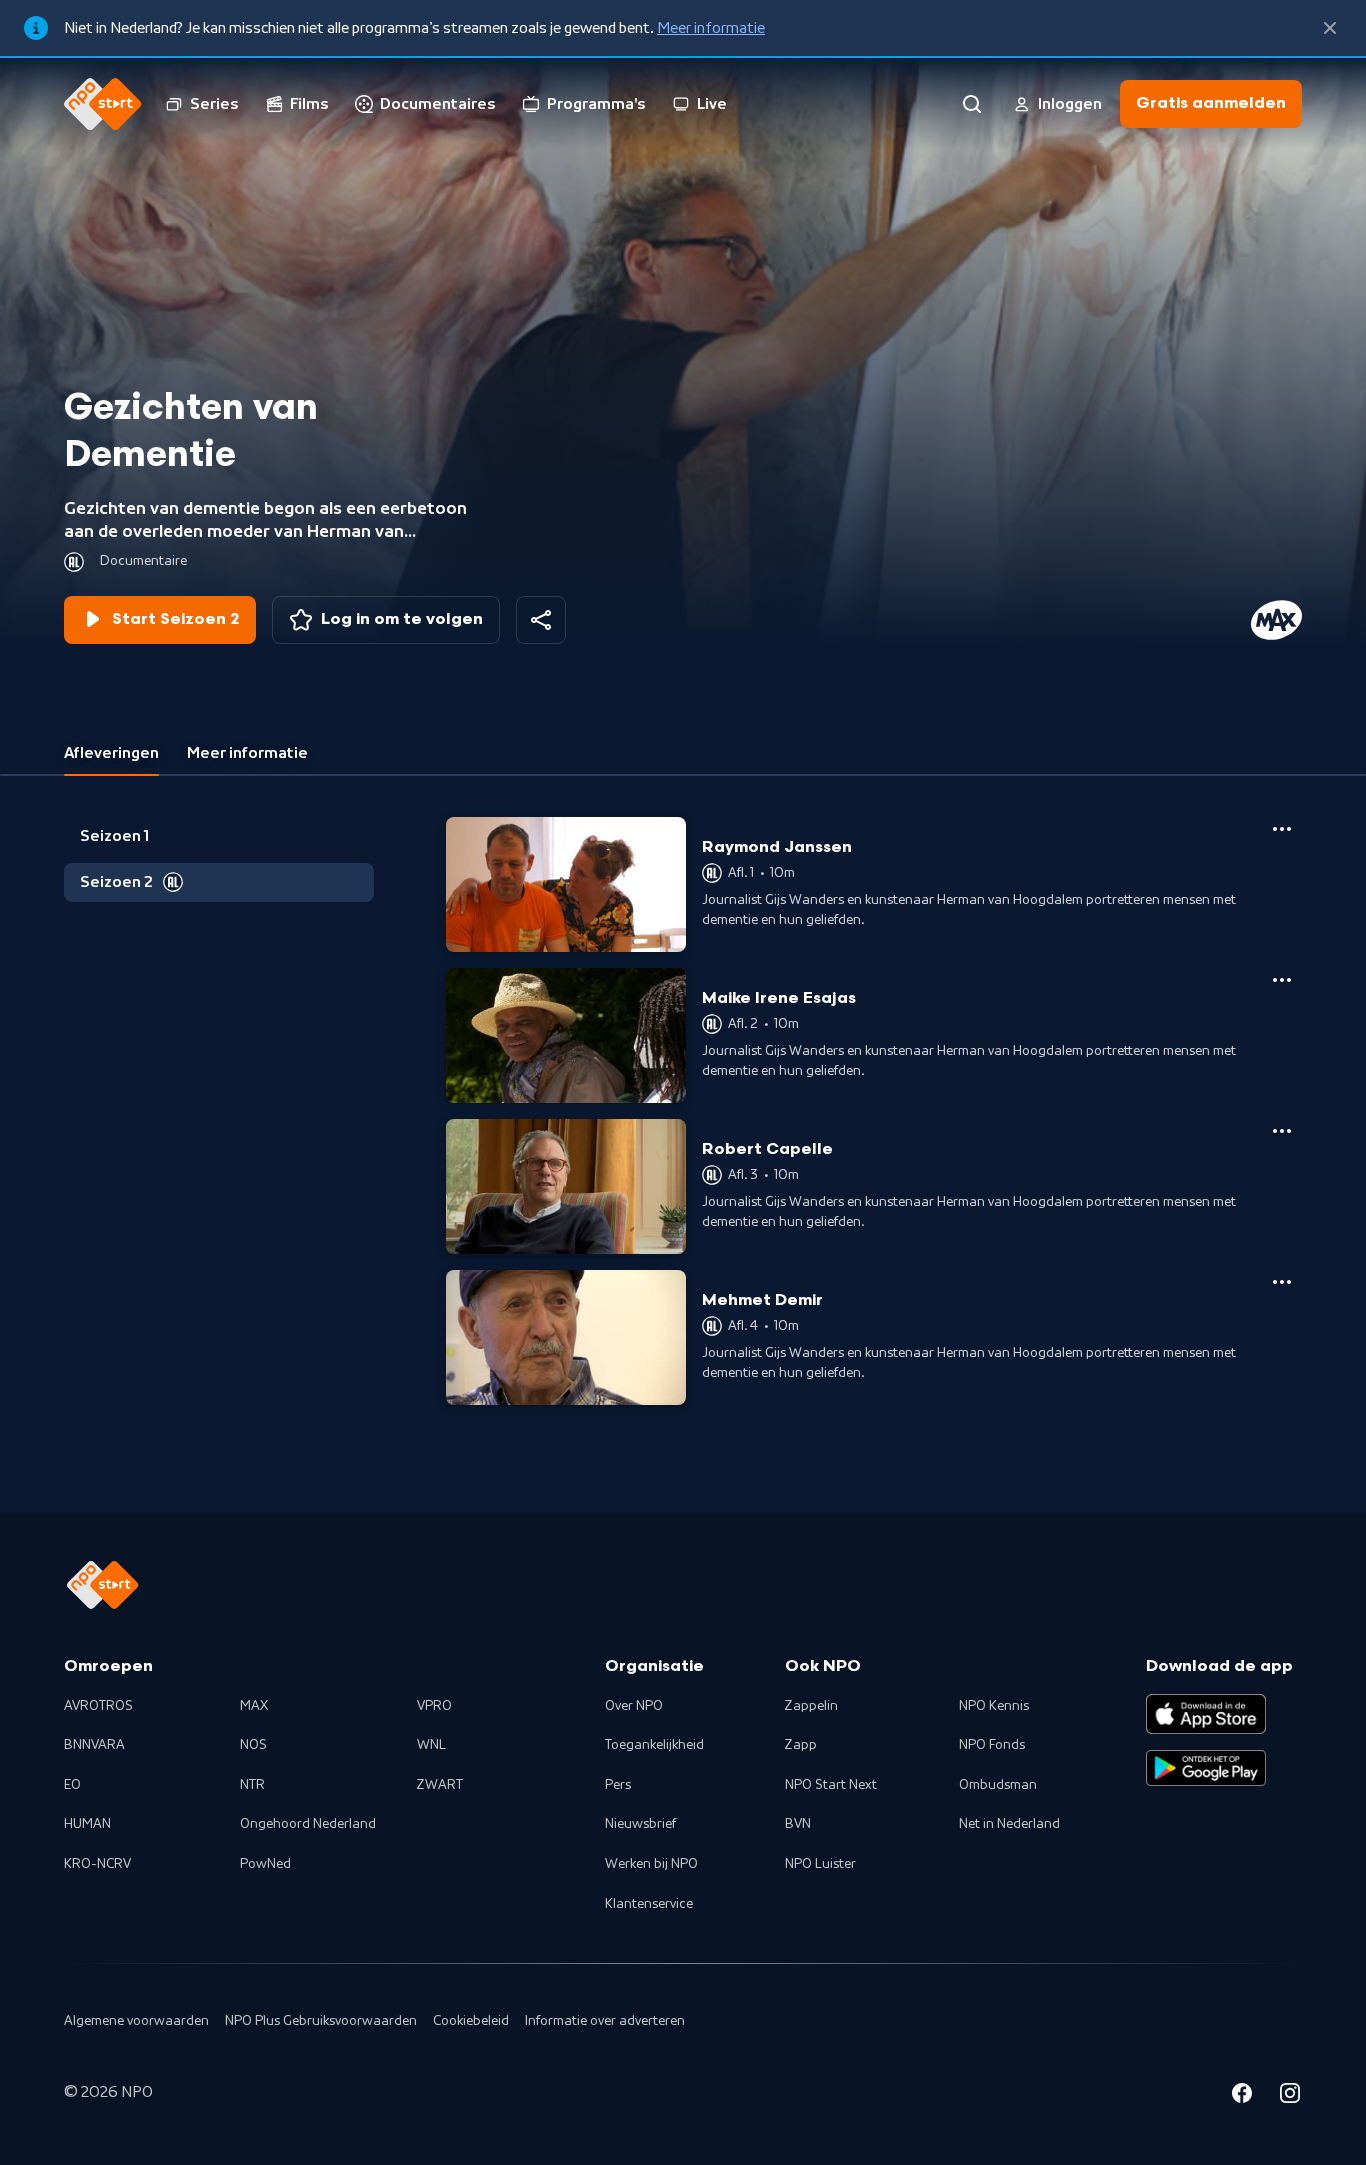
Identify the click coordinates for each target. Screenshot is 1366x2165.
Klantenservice (649, 1904)
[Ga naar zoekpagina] (972, 104)
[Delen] (541, 620)
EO (72, 1785)
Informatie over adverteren (605, 2021)
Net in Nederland (1009, 1824)
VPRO (434, 1706)
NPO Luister (820, 1864)
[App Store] (1206, 1714)
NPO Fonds (992, 1745)
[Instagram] (1290, 2096)
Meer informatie (711, 28)
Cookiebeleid (471, 2021)
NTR (252, 1785)
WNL (431, 1745)
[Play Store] (1206, 1768)
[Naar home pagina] (103, 104)
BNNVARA (94, 1745)
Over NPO (634, 1706)
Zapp (801, 1745)
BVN (798, 1824)
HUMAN (87, 1824)
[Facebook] (1242, 2096)
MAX (254, 1706)
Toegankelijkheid (654, 1745)
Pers (618, 1785)
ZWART (440, 1785)
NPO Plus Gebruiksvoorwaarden (321, 2021)
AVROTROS (98, 1706)
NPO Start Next (831, 1785)
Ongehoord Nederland (308, 1824)
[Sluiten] (1330, 28)
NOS (253, 1745)
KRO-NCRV (97, 1864)
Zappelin (811, 1706)
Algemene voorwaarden (136, 2021)
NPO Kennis (994, 1706)
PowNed (265, 1864)
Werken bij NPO (651, 1864)
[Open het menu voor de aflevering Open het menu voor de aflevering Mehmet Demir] (1282, 1282)
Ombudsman (998, 1785)
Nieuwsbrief (640, 1824)
